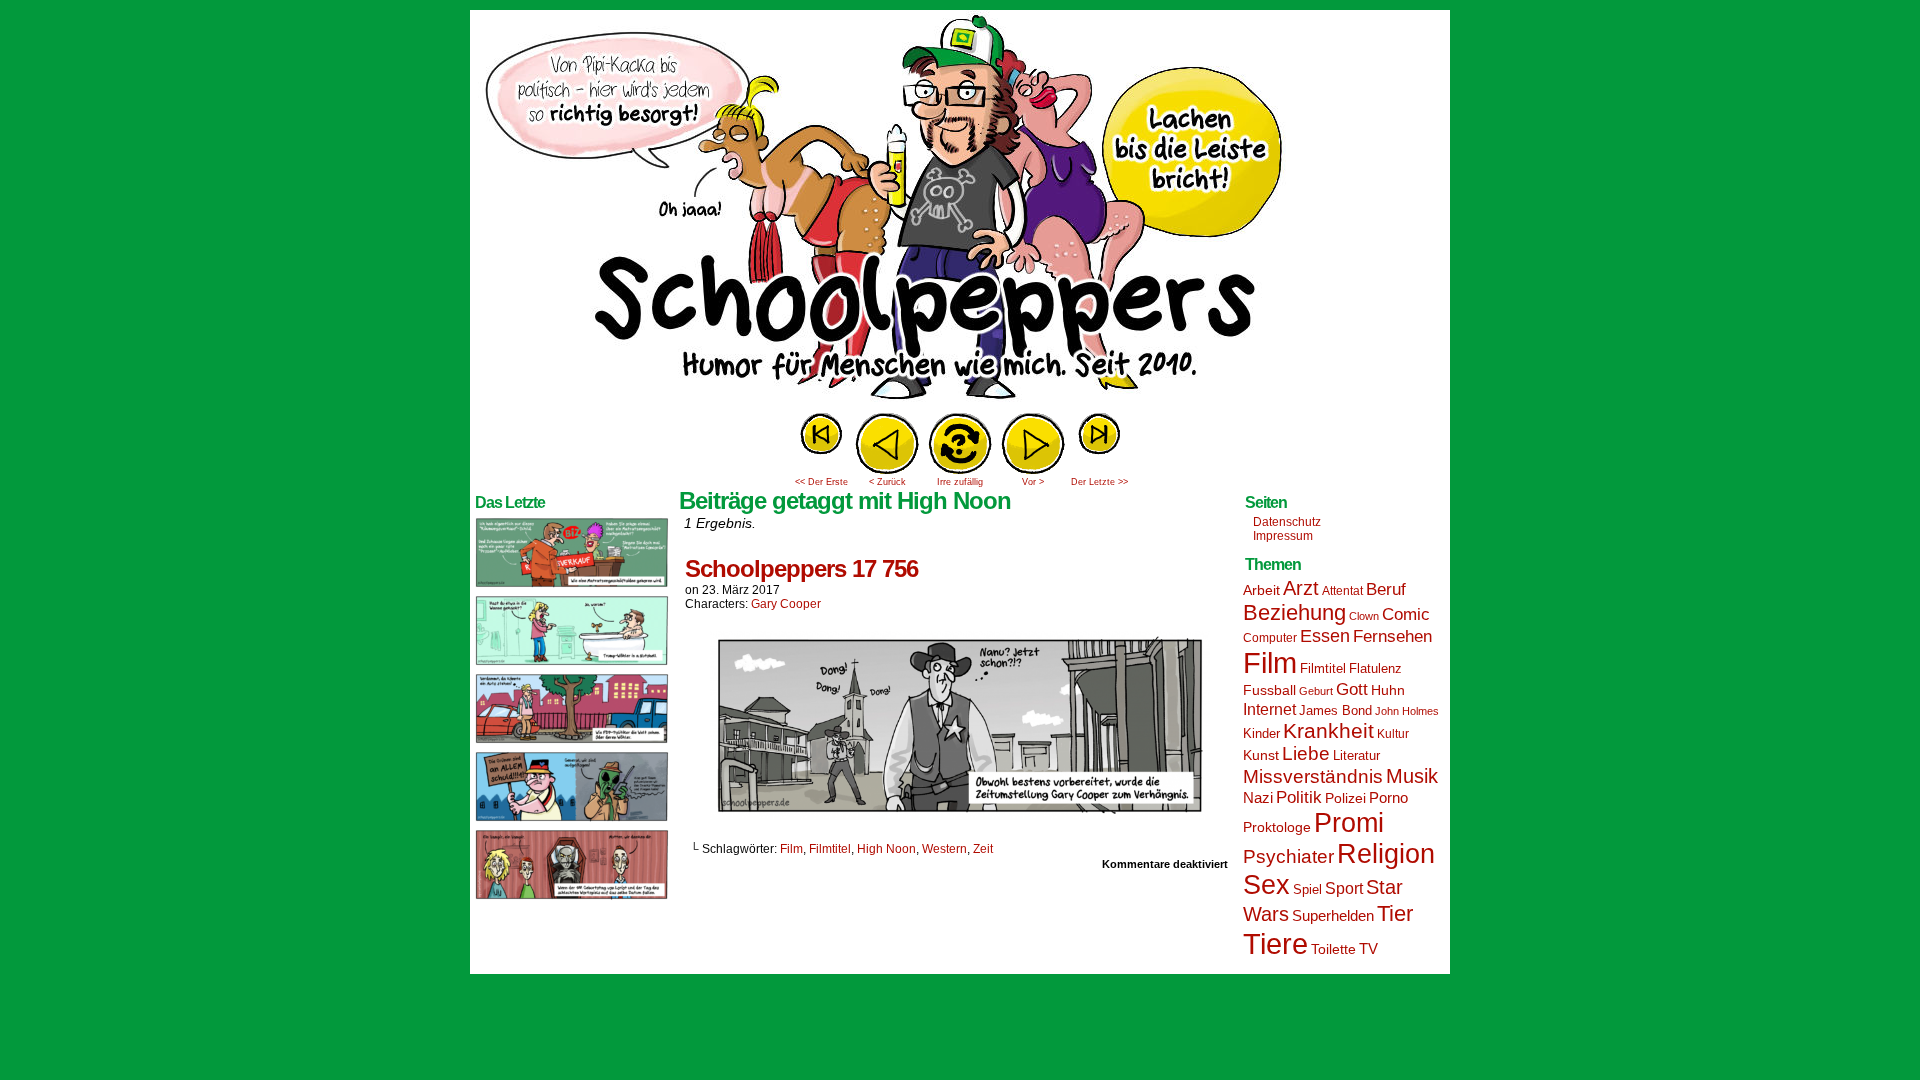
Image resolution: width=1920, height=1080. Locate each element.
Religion (1386, 854)
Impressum (1283, 536)
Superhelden (1333, 915)
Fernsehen (1392, 636)
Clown (1364, 616)
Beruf (1386, 589)
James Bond (1335, 711)
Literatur (1356, 756)
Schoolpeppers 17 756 (801, 568)
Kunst (1261, 755)
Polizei (1345, 798)
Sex (1266, 885)
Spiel (1307, 890)
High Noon (886, 849)
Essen (1325, 636)
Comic (1406, 614)
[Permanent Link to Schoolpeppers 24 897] (572, 820)
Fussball (1269, 690)
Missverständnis (1313, 776)
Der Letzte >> (1099, 482)
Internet (1269, 709)
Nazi (1258, 798)
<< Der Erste (821, 482)
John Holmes (1407, 711)
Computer (1270, 638)
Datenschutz (1287, 522)
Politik (1299, 797)
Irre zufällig (960, 482)
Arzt (1301, 588)
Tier (1395, 913)
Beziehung (1294, 612)
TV (1368, 949)
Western (944, 849)
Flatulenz (1375, 668)
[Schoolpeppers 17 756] (960, 815)
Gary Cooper (786, 604)
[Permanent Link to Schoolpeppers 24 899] (572, 664)
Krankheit (1328, 730)
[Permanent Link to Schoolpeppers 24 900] (572, 586)
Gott (1352, 689)
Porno (1388, 798)
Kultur (1393, 734)
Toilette (1333, 949)
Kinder (1261, 734)
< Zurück (887, 482)
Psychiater (1288, 856)
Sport (1344, 888)
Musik (1412, 776)
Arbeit (1261, 590)
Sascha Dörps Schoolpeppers (960, 210)
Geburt (1316, 691)
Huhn (1388, 690)
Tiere (1275, 943)
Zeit (983, 849)
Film (791, 849)
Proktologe (1277, 827)
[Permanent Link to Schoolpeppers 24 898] (572, 742)
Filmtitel (830, 849)
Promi (1349, 823)
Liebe (1306, 753)
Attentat (1342, 591)
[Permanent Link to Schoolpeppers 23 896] (572, 898)
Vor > (1033, 482)
